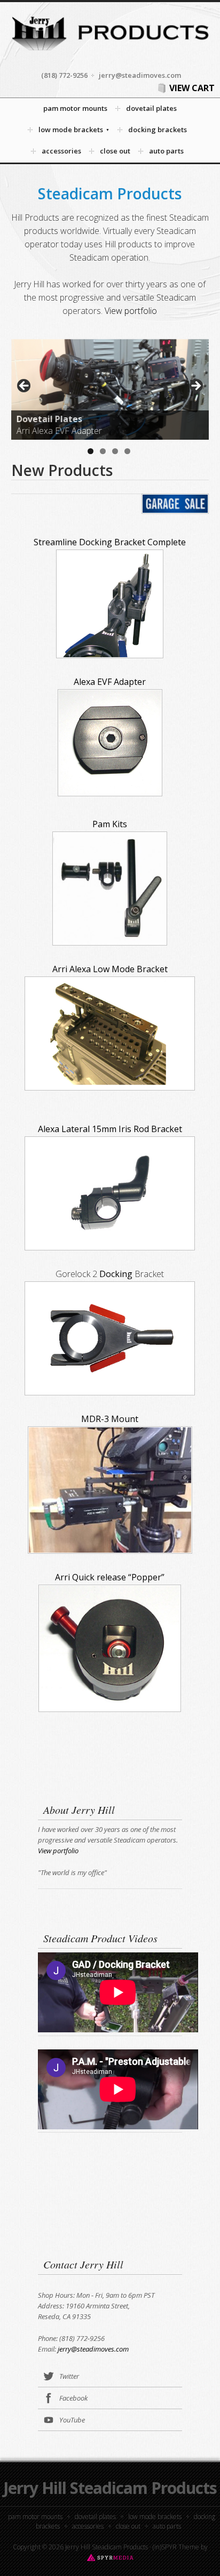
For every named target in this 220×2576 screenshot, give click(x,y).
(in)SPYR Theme (176, 2547)
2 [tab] (103, 451)
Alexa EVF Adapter (110, 682)
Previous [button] (25, 386)
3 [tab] (115, 451)
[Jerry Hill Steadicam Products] (110, 53)
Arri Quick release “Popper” (110, 1577)
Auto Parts (167, 2526)
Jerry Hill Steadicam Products (110, 2488)
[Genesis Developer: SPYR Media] (110, 2557)
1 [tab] (91, 451)
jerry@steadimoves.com (93, 2349)
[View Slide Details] (110, 389)
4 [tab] (127, 451)
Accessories (88, 2526)
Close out (128, 2526)
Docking (116, 1274)
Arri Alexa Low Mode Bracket (110, 969)
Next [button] (195, 386)
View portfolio (131, 311)
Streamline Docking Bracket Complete (110, 542)
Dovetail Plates (95, 2517)
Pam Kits (110, 824)
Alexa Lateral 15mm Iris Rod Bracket (110, 1129)
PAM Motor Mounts (35, 2517)
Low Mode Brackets (155, 2517)
